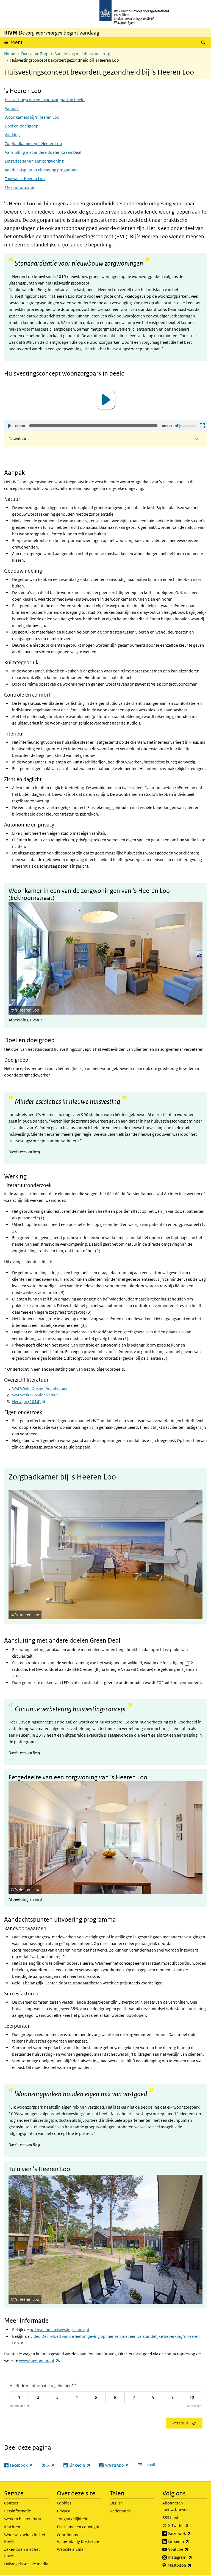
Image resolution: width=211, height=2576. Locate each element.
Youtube (188, 2549)
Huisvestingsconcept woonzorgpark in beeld (45, 100)
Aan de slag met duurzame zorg (82, 54)
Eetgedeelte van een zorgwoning (34, 161)
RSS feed (170, 2517)
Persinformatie (18, 2511)
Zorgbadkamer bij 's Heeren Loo (33, 144)
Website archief (71, 2549)
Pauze (193, 1004)
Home (10, 54)
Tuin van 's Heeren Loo (25, 179)
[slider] (190, 425)
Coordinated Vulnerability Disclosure (78, 2538)
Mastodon (187, 2565)
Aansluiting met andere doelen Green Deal (43, 152)
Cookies (64, 2503)
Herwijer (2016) (29, 1401)
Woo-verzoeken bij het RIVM (25, 2538)
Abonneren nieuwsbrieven (176, 2506)
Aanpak (12, 108)
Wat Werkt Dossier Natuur (35, 1395)
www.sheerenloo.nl (39, 2360)
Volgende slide (199, 951)
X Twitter (188, 2525)
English (116, 2503)
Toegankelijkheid (73, 2519)
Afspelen (9, 426)
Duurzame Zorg (35, 54)
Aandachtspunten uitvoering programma (42, 170)
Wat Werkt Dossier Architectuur (40, 1388)
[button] (105, 400)
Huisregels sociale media (26, 2564)
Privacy (63, 2511)
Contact (11, 2503)
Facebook (188, 2533)
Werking (12, 135)
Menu (17, 42)
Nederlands (120, 2511)
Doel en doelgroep (22, 126)
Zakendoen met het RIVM (22, 2553)
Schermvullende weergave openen (202, 426)
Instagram (188, 2557)
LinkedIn (188, 2541)
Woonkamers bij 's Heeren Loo (32, 117)
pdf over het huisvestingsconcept (59, 2330)
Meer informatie (19, 187)
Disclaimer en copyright (78, 2527)
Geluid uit (178, 426)
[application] (105, 400)
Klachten (12, 2527)
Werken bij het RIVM (23, 2519)
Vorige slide (12, 951)
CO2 (189, 1663)
